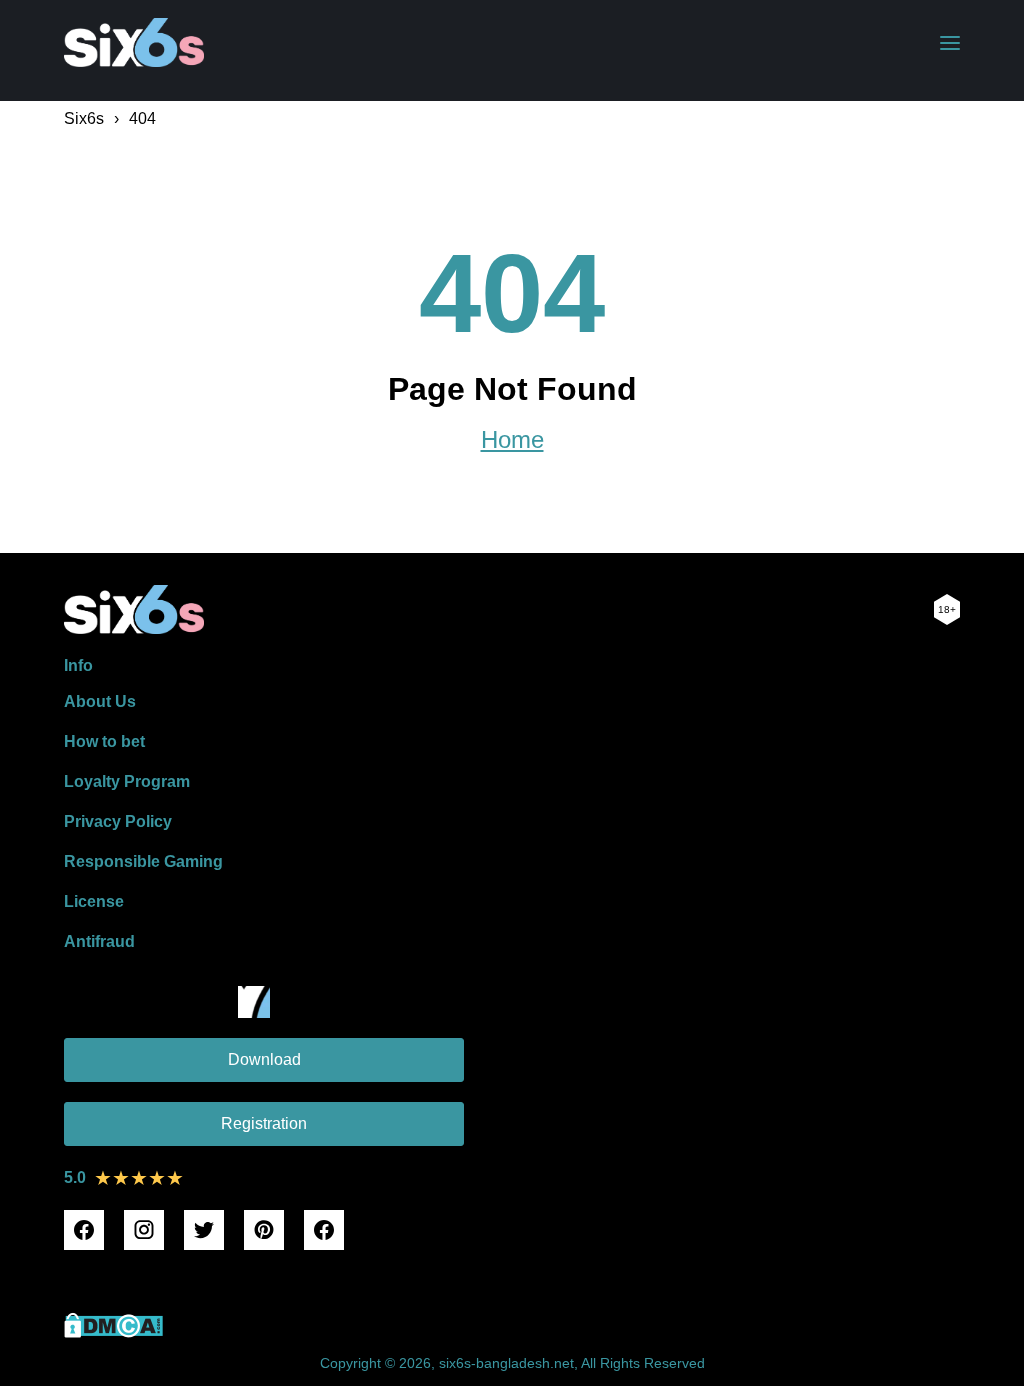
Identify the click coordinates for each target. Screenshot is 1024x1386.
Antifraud (99, 941)
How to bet (104, 741)
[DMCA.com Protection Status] (113, 1332)
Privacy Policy (118, 821)
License (94, 901)
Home (512, 440)
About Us (100, 701)
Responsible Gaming (143, 861)
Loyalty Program (127, 781)
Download (264, 1059)
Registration (264, 1123)
